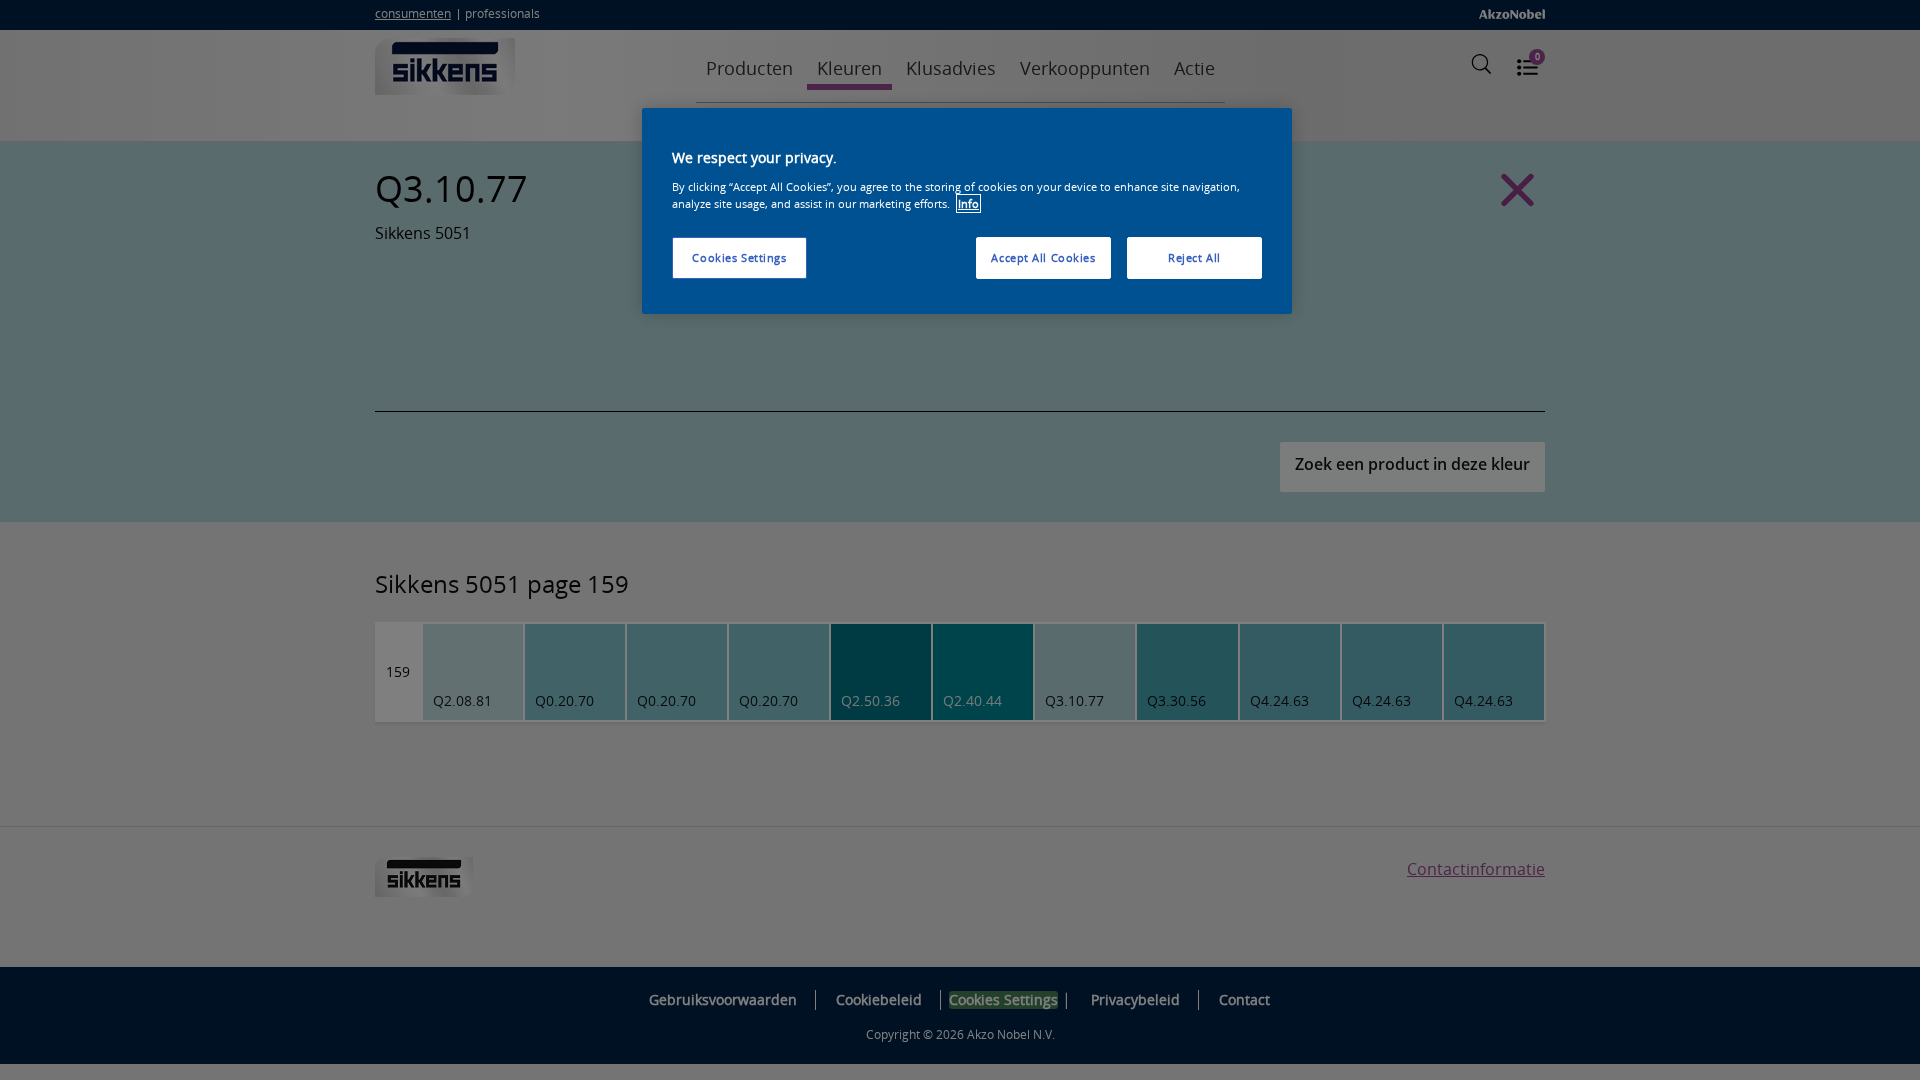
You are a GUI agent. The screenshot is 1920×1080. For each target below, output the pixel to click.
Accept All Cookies (1043, 257)
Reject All (1194, 257)
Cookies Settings (739, 257)
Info (968, 203)
